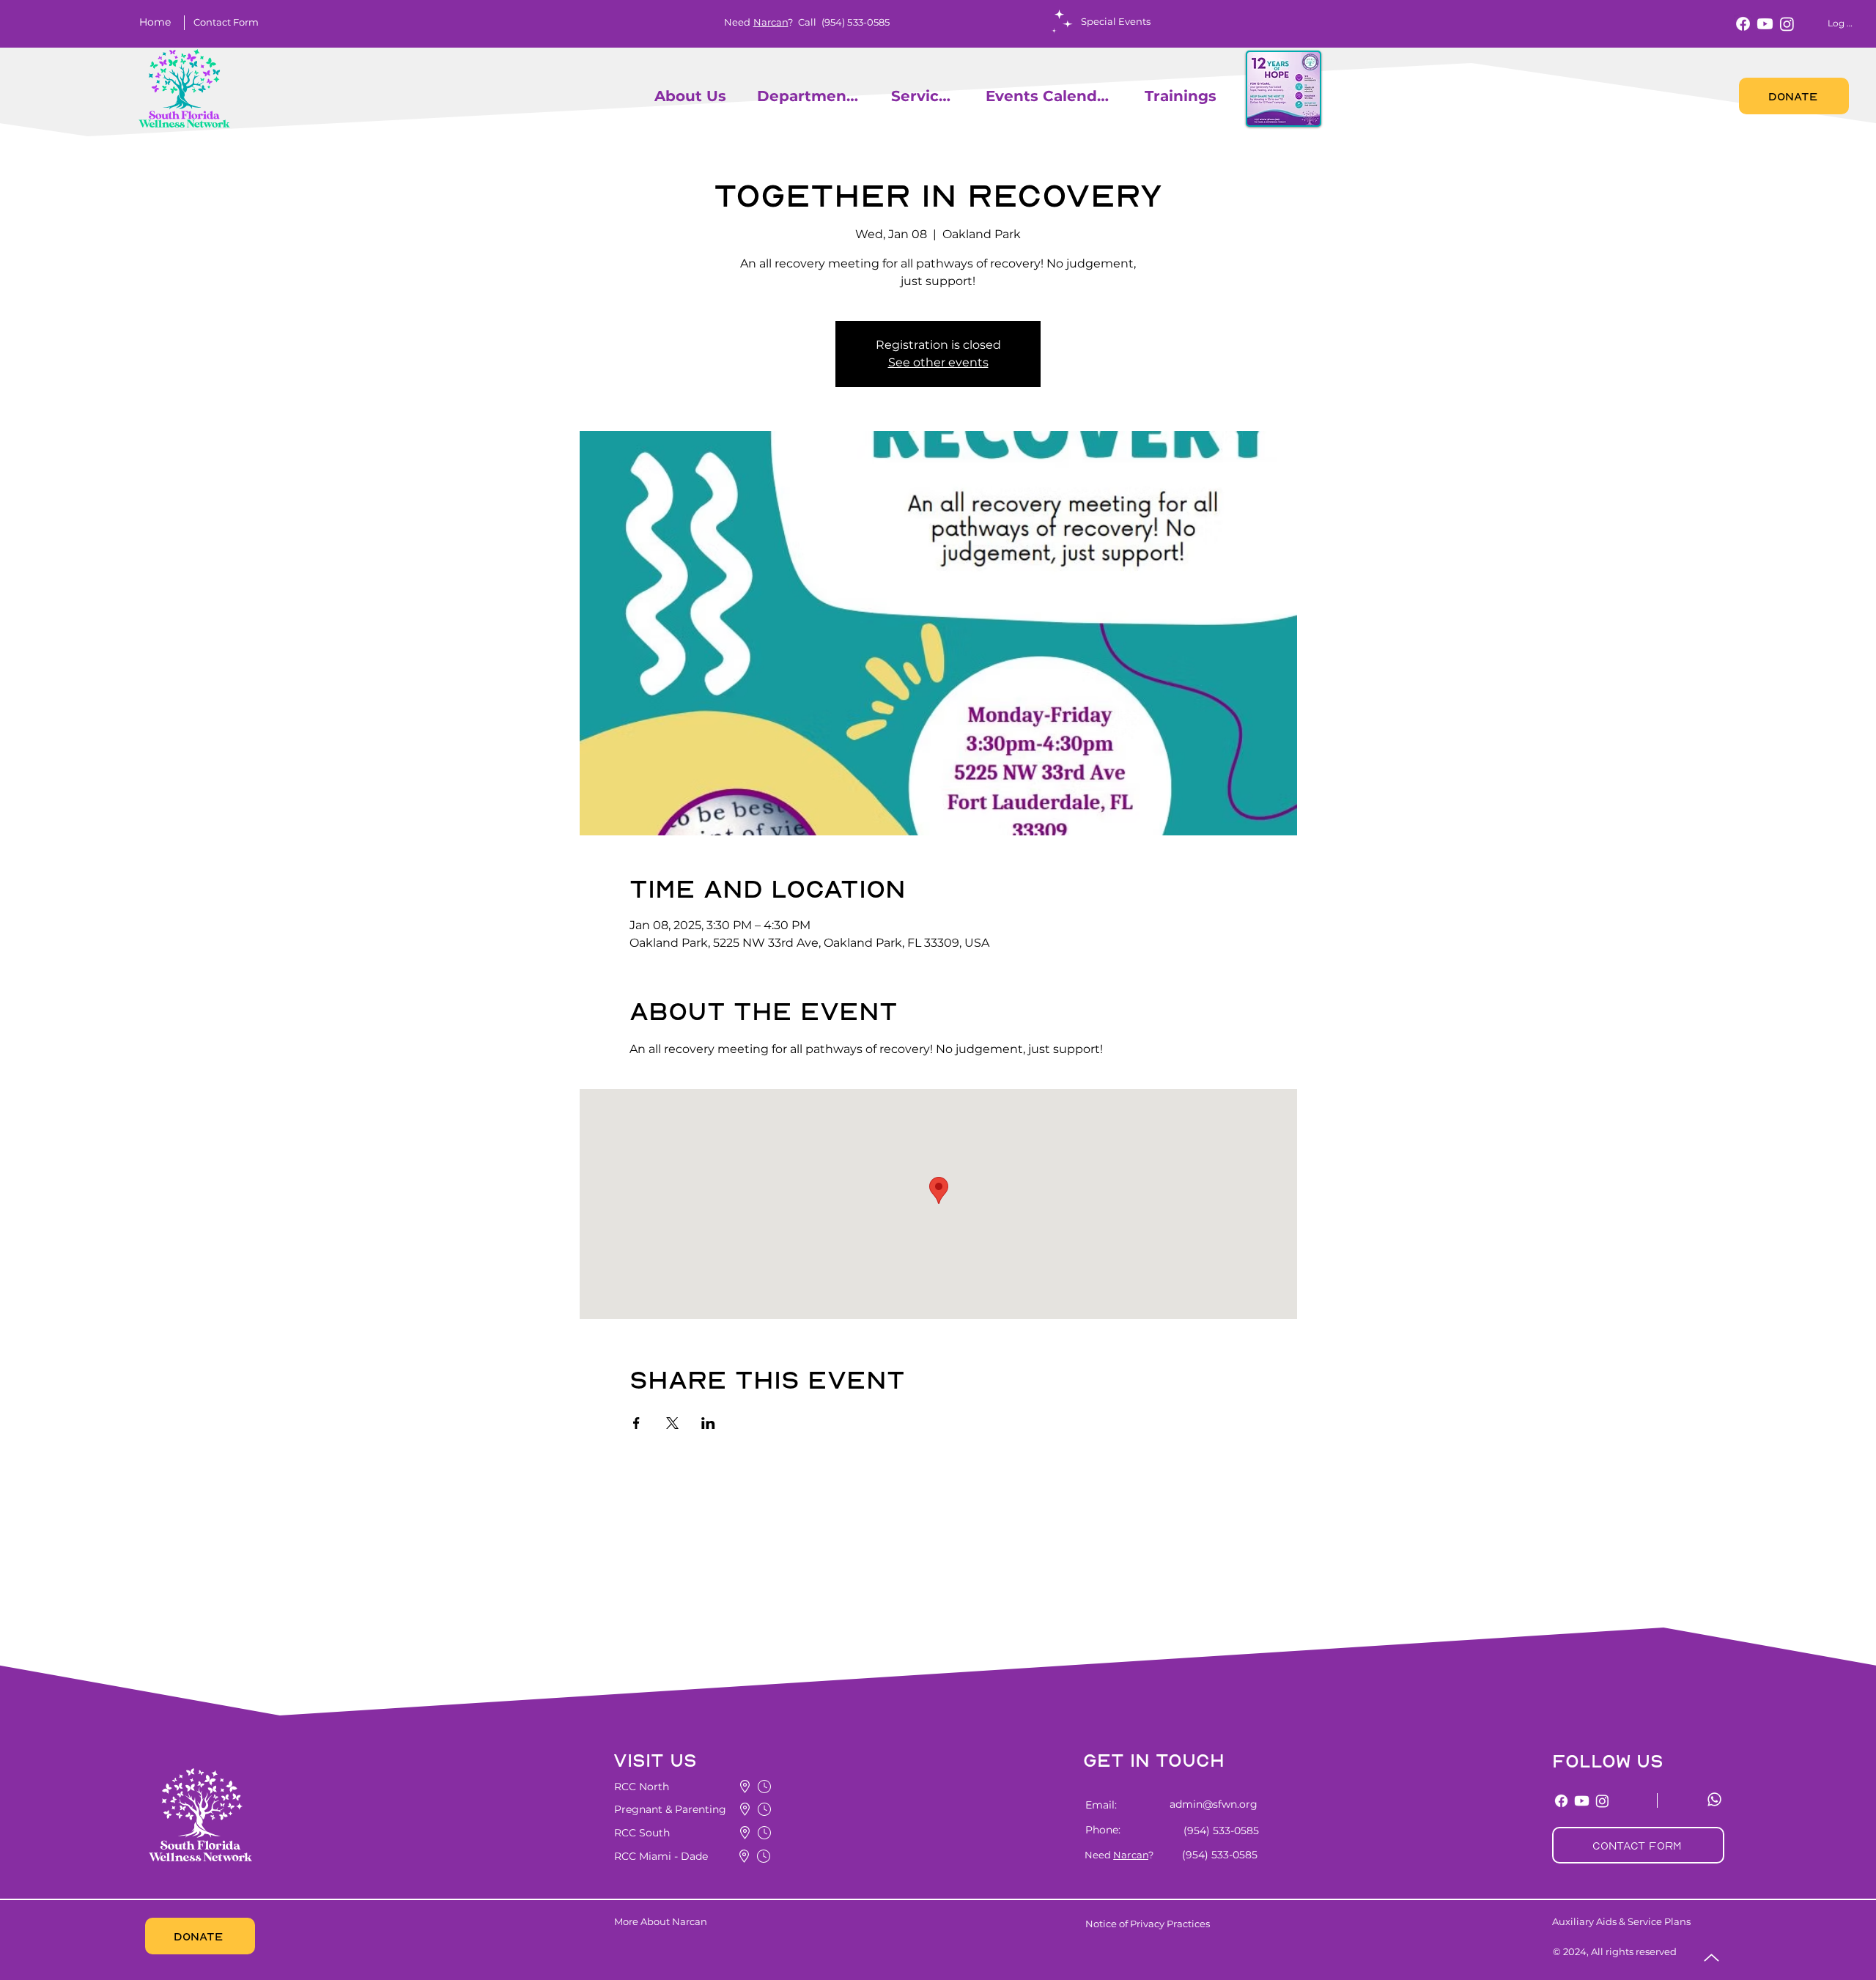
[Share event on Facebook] (636, 1423)
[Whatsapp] (1714, 1799)
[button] (226, 22)
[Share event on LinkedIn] (708, 1423)
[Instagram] (1787, 24)
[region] (648, 96)
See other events (938, 362)
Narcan (771, 22)
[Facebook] (1743, 24)
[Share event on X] (672, 1423)
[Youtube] (1765, 24)
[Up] (1711, 1958)
